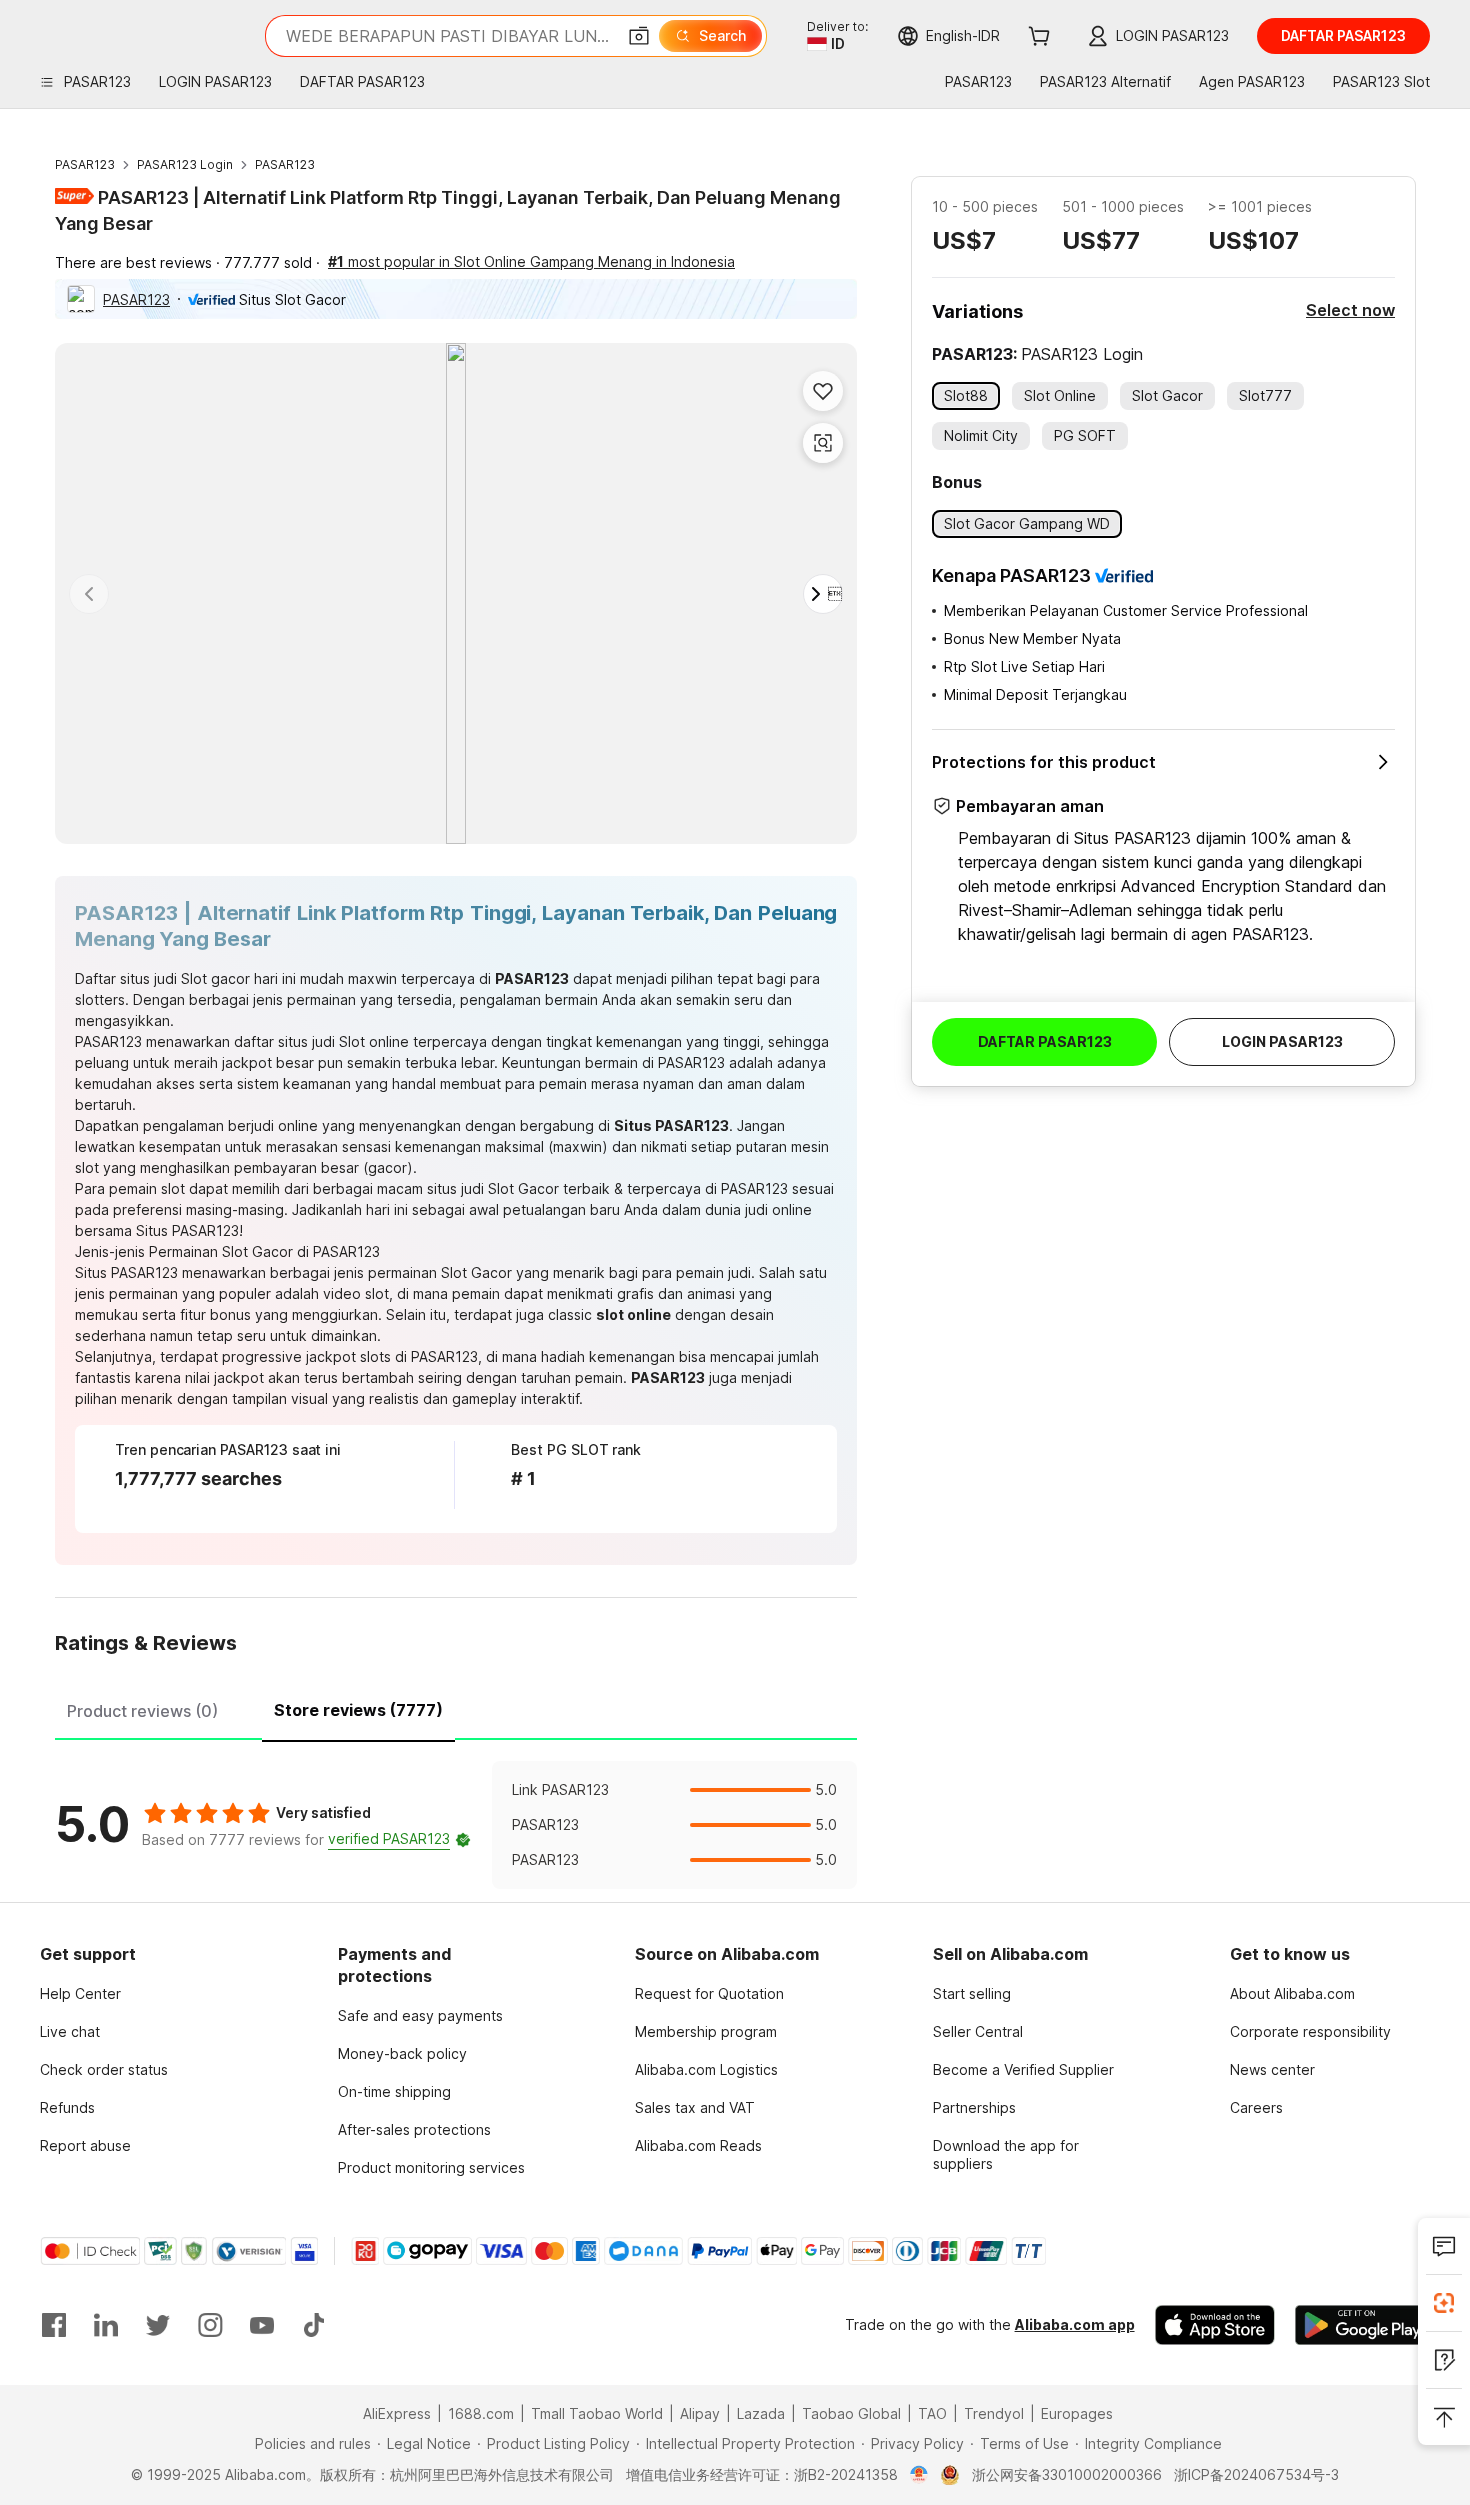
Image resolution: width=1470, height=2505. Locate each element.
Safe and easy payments (420, 2015)
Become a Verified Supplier (1023, 2069)
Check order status (104, 2069)
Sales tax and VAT (695, 2107)
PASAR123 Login (185, 164)
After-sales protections (414, 2129)
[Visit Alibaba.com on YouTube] (262, 2325)
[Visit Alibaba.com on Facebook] (54, 2325)
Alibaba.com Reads (698, 2145)
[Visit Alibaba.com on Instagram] (210, 2325)
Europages (1077, 2413)
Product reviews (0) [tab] (142, 1711)
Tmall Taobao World (597, 2413)
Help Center (80, 1993)
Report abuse (85, 2145)
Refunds (67, 2107)
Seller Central (978, 2031)
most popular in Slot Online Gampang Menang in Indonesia (531, 261)
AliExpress (397, 2413)
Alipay (700, 2413)
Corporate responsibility (1310, 2031)
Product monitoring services (431, 2167)
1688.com (481, 2413)
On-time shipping (394, 2091)
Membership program (706, 2031)
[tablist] (456, 1708)
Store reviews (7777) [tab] (358, 1710)
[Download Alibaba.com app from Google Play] (1362, 2325)
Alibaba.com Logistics (706, 2069)
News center (1272, 2069)
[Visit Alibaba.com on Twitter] (158, 2325)
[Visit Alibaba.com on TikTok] (314, 2325)
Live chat (70, 2031)
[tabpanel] (456, 1825)
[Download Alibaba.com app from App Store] (1215, 2325)
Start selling (972, 1993)
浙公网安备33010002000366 (1067, 2474)
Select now (1350, 310)
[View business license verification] (919, 2475)
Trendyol (994, 2413)
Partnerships (974, 2107)
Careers (1256, 2107)
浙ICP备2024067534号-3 (1256, 2474)
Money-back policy (402, 2053)
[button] (639, 36)
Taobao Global (851, 2413)
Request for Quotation (709, 1993)
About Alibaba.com (1292, 1993)
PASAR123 (85, 164)
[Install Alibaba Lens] (1444, 2303)
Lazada (761, 2413)
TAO (932, 2413)
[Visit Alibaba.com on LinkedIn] (106, 2325)
